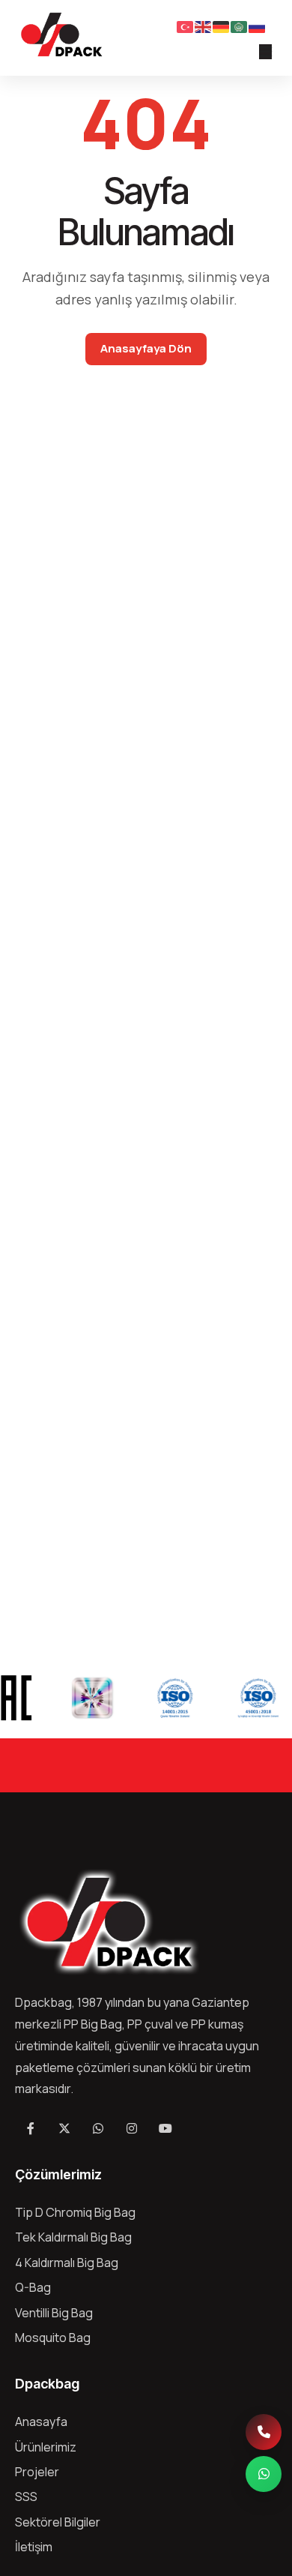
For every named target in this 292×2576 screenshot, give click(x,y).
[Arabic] (240, 25)
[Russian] (258, 25)
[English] (204, 25)
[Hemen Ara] (264, 2432)
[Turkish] (186, 25)
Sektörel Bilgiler (58, 2522)
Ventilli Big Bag (54, 2313)
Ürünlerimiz (46, 2447)
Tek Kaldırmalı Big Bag (73, 2237)
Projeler (37, 2472)
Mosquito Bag (53, 2338)
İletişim (34, 2547)
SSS (26, 2497)
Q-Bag (33, 2287)
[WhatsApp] (264, 2474)
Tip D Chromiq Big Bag (75, 2212)
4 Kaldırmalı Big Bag (67, 2263)
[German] (222, 25)
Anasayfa (41, 2422)
